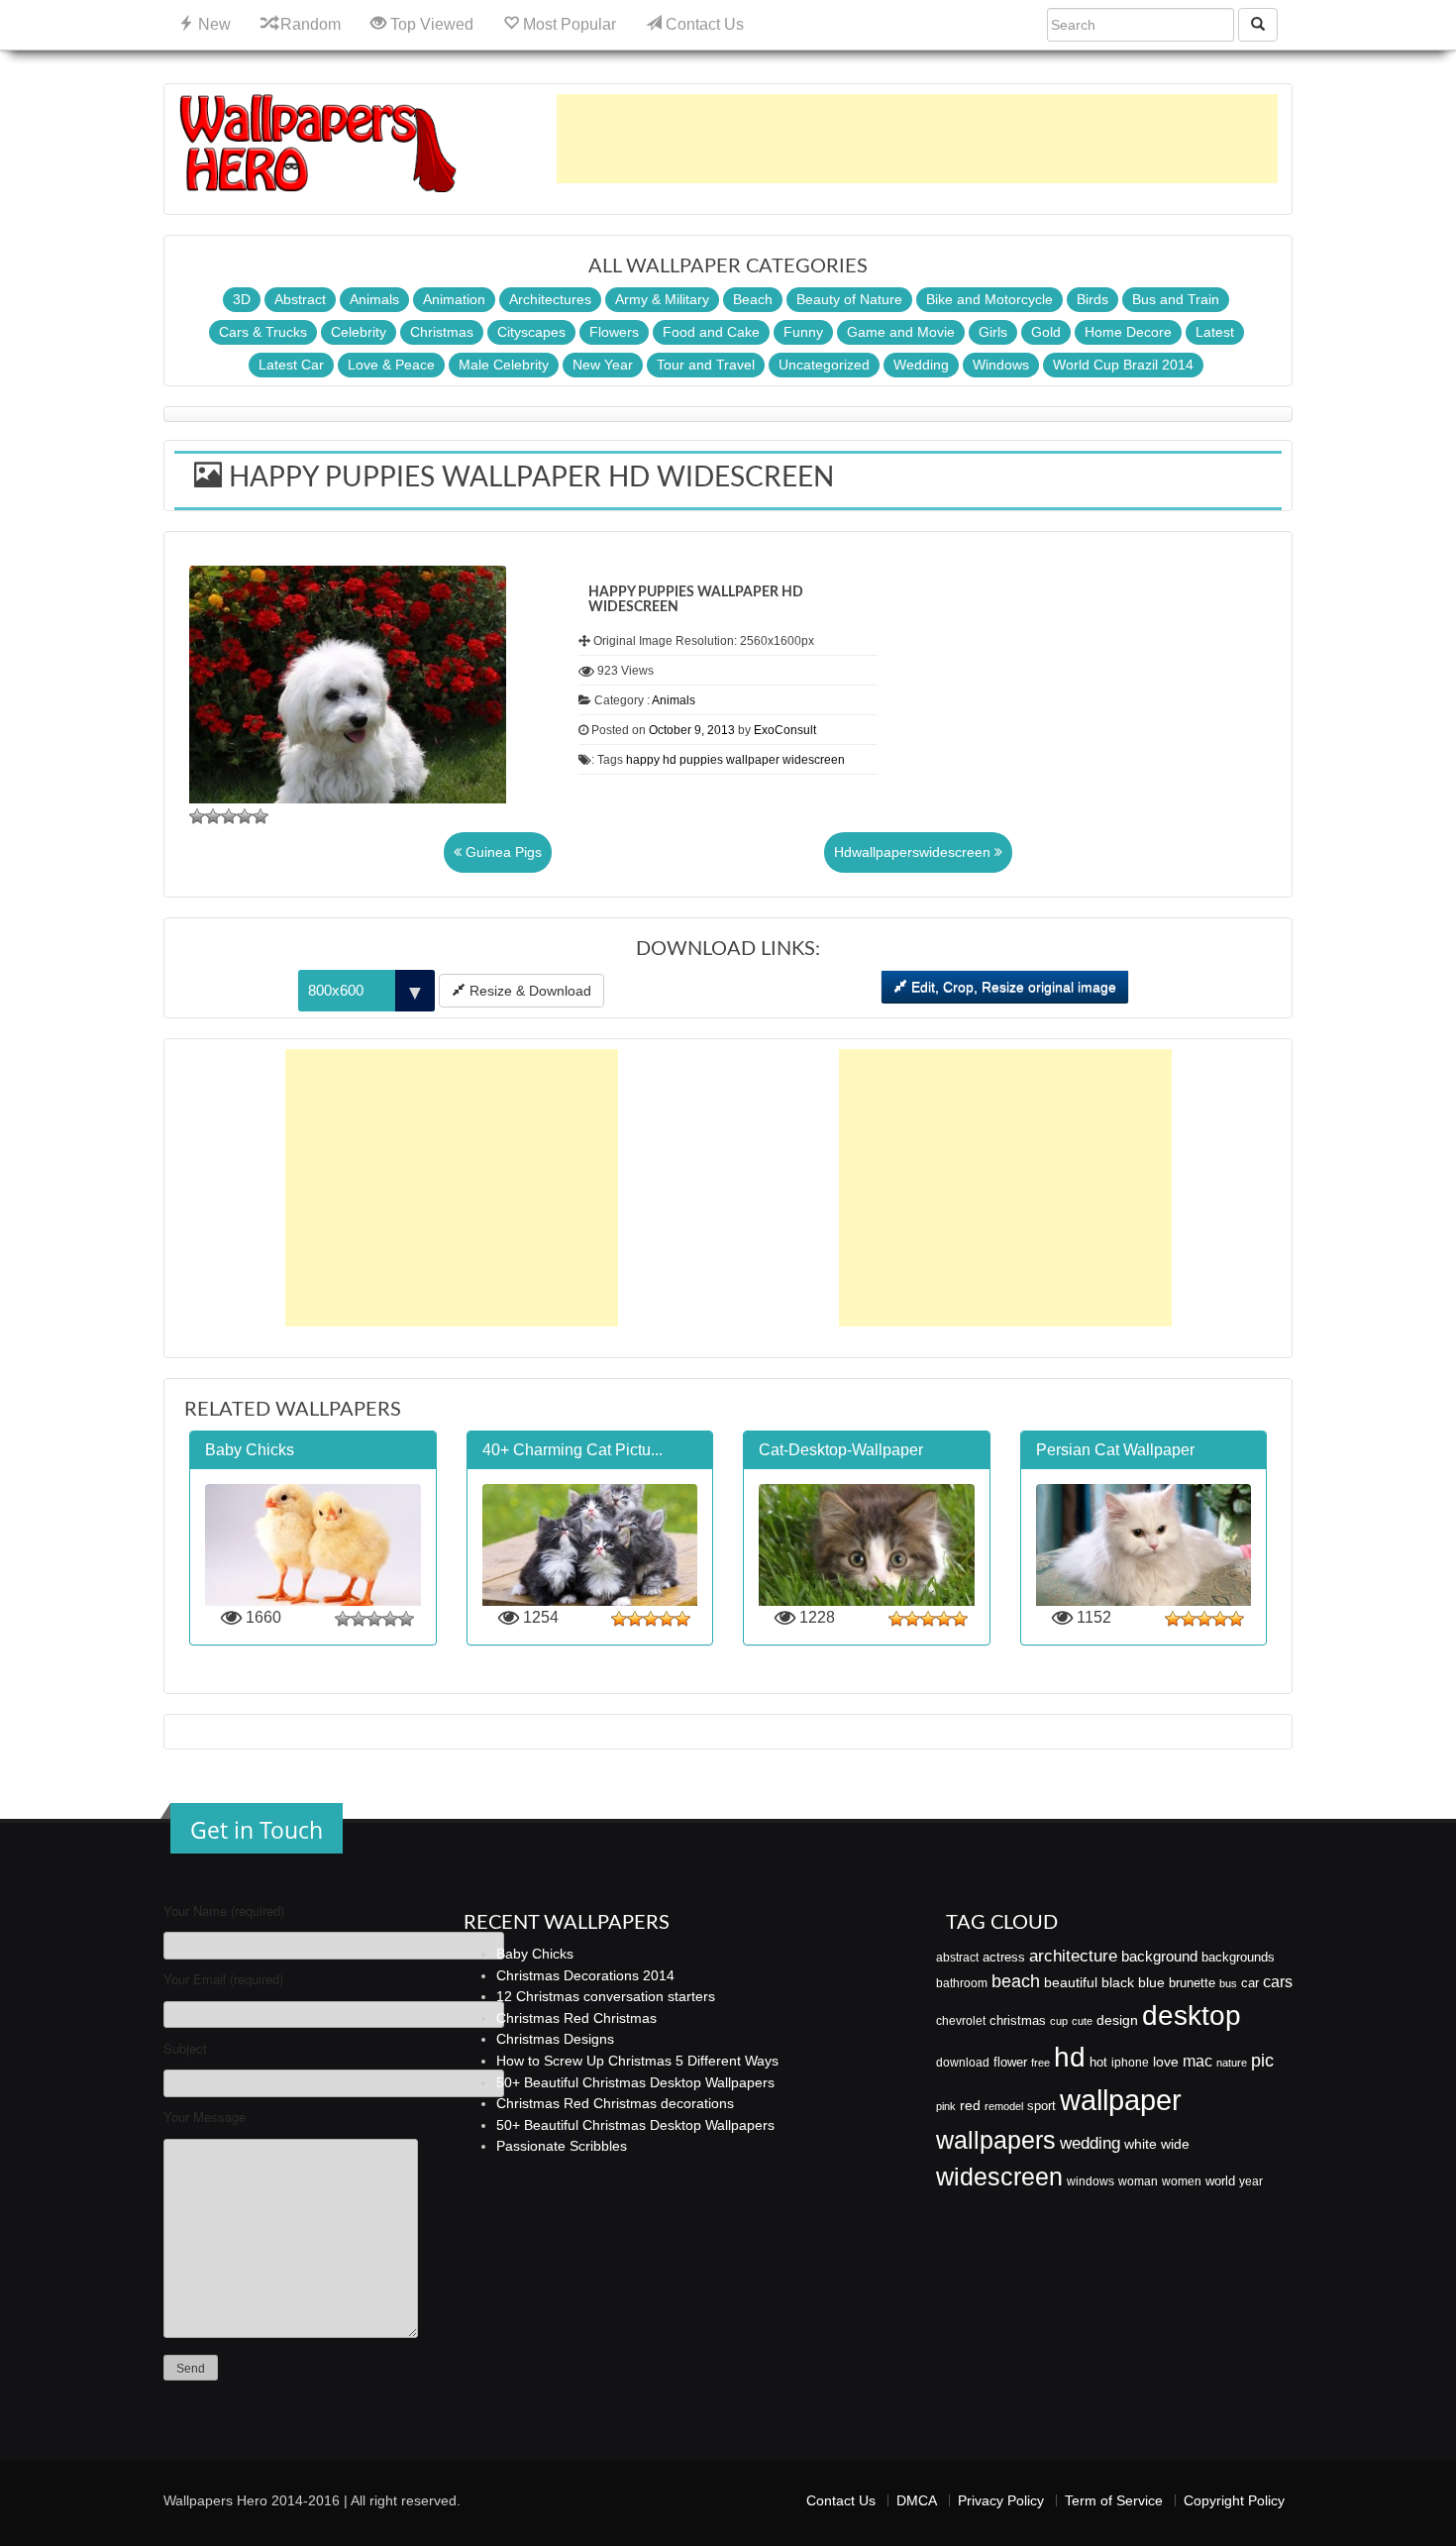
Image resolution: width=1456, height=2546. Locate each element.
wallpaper (753, 760)
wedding (1090, 2143)
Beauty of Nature (849, 299)
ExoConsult (785, 730)
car (1250, 1983)
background (1159, 1957)
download (963, 2063)
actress (1004, 1957)
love (1166, 2062)
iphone (1130, 2063)
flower (1010, 2062)
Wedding (921, 365)
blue (1151, 1982)
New (212, 24)
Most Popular (568, 24)
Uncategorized (824, 365)
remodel (1004, 2106)
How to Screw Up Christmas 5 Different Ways (637, 2061)
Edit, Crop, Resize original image (1012, 987)
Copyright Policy (1234, 2500)
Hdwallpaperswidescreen (914, 852)
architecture (1073, 1956)
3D (242, 299)
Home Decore (1128, 332)
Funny (803, 332)
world (1220, 2181)
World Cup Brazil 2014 (1123, 365)
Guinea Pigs (502, 852)
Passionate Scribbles (562, 2146)
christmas (1018, 2020)
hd (670, 760)
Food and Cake (711, 332)
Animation (454, 299)
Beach (753, 299)
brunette (1192, 1983)
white (1141, 2144)
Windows (1001, 365)
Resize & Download (528, 991)
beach (1016, 1981)
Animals (374, 299)
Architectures (550, 299)
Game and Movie (901, 332)
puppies (701, 760)
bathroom (962, 1983)
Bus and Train (1176, 299)
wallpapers (996, 2140)
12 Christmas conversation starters (606, 1996)
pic (1262, 2060)
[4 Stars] (245, 816)
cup (1059, 2021)
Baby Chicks (535, 1954)
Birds (1092, 299)
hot (1098, 2062)
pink (946, 2106)
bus (1228, 1983)
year (1251, 2181)
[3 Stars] (229, 816)
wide (1175, 2144)
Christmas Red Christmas (576, 2018)
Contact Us (703, 24)
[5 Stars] (260, 816)
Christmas (442, 332)
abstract (957, 1958)
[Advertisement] (917, 139)
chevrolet (961, 2021)
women (1182, 2181)
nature (1232, 2063)
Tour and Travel (706, 365)
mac (1197, 2061)
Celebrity (359, 332)
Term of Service (1114, 2500)
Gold (1046, 332)
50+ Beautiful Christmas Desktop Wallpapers (635, 2082)
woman (1138, 2181)
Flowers (614, 332)
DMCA (917, 2500)
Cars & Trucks (263, 332)
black (1118, 1982)
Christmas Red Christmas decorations (615, 2103)
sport (1041, 2106)
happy (643, 760)
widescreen (814, 760)
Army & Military (662, 299)
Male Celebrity (504, 365)
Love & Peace (391, 365)
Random (309, 24)
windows (1091, 2181)
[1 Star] (197, 816)
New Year (603, 365)
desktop (1192, 2016)
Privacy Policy (1001, 2500)
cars (1278, 1981)
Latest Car (291, 365)
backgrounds (1238, 1958)
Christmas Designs (555, 2039)
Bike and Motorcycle (989, 299)
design (1117, 2020)
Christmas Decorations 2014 (585, 1975)
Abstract (300, 299)
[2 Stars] (213, 816)
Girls (993, 332)
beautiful (1071, 1982)
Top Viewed (430, 24)
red (970, 2105)
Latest (1215, 332)
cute (1082, 2021)
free (1040, 2063)
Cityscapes (531, 332)
